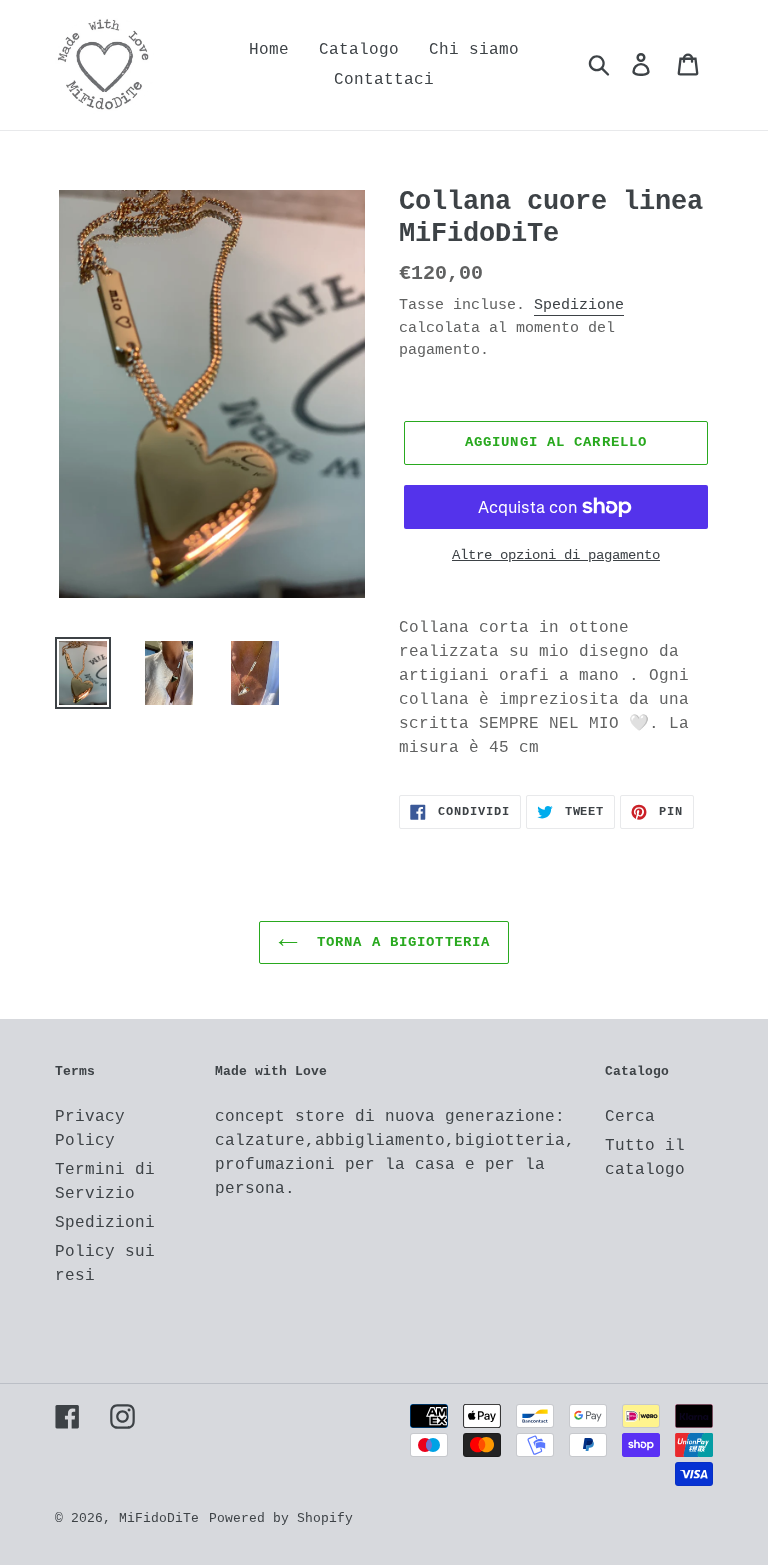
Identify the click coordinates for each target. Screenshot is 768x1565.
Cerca (630, 1117)
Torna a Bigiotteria (399, 942)
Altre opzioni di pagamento (556, 555)
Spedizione (579, 305)
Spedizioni (105, 1223)
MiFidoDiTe (159, 1518)
